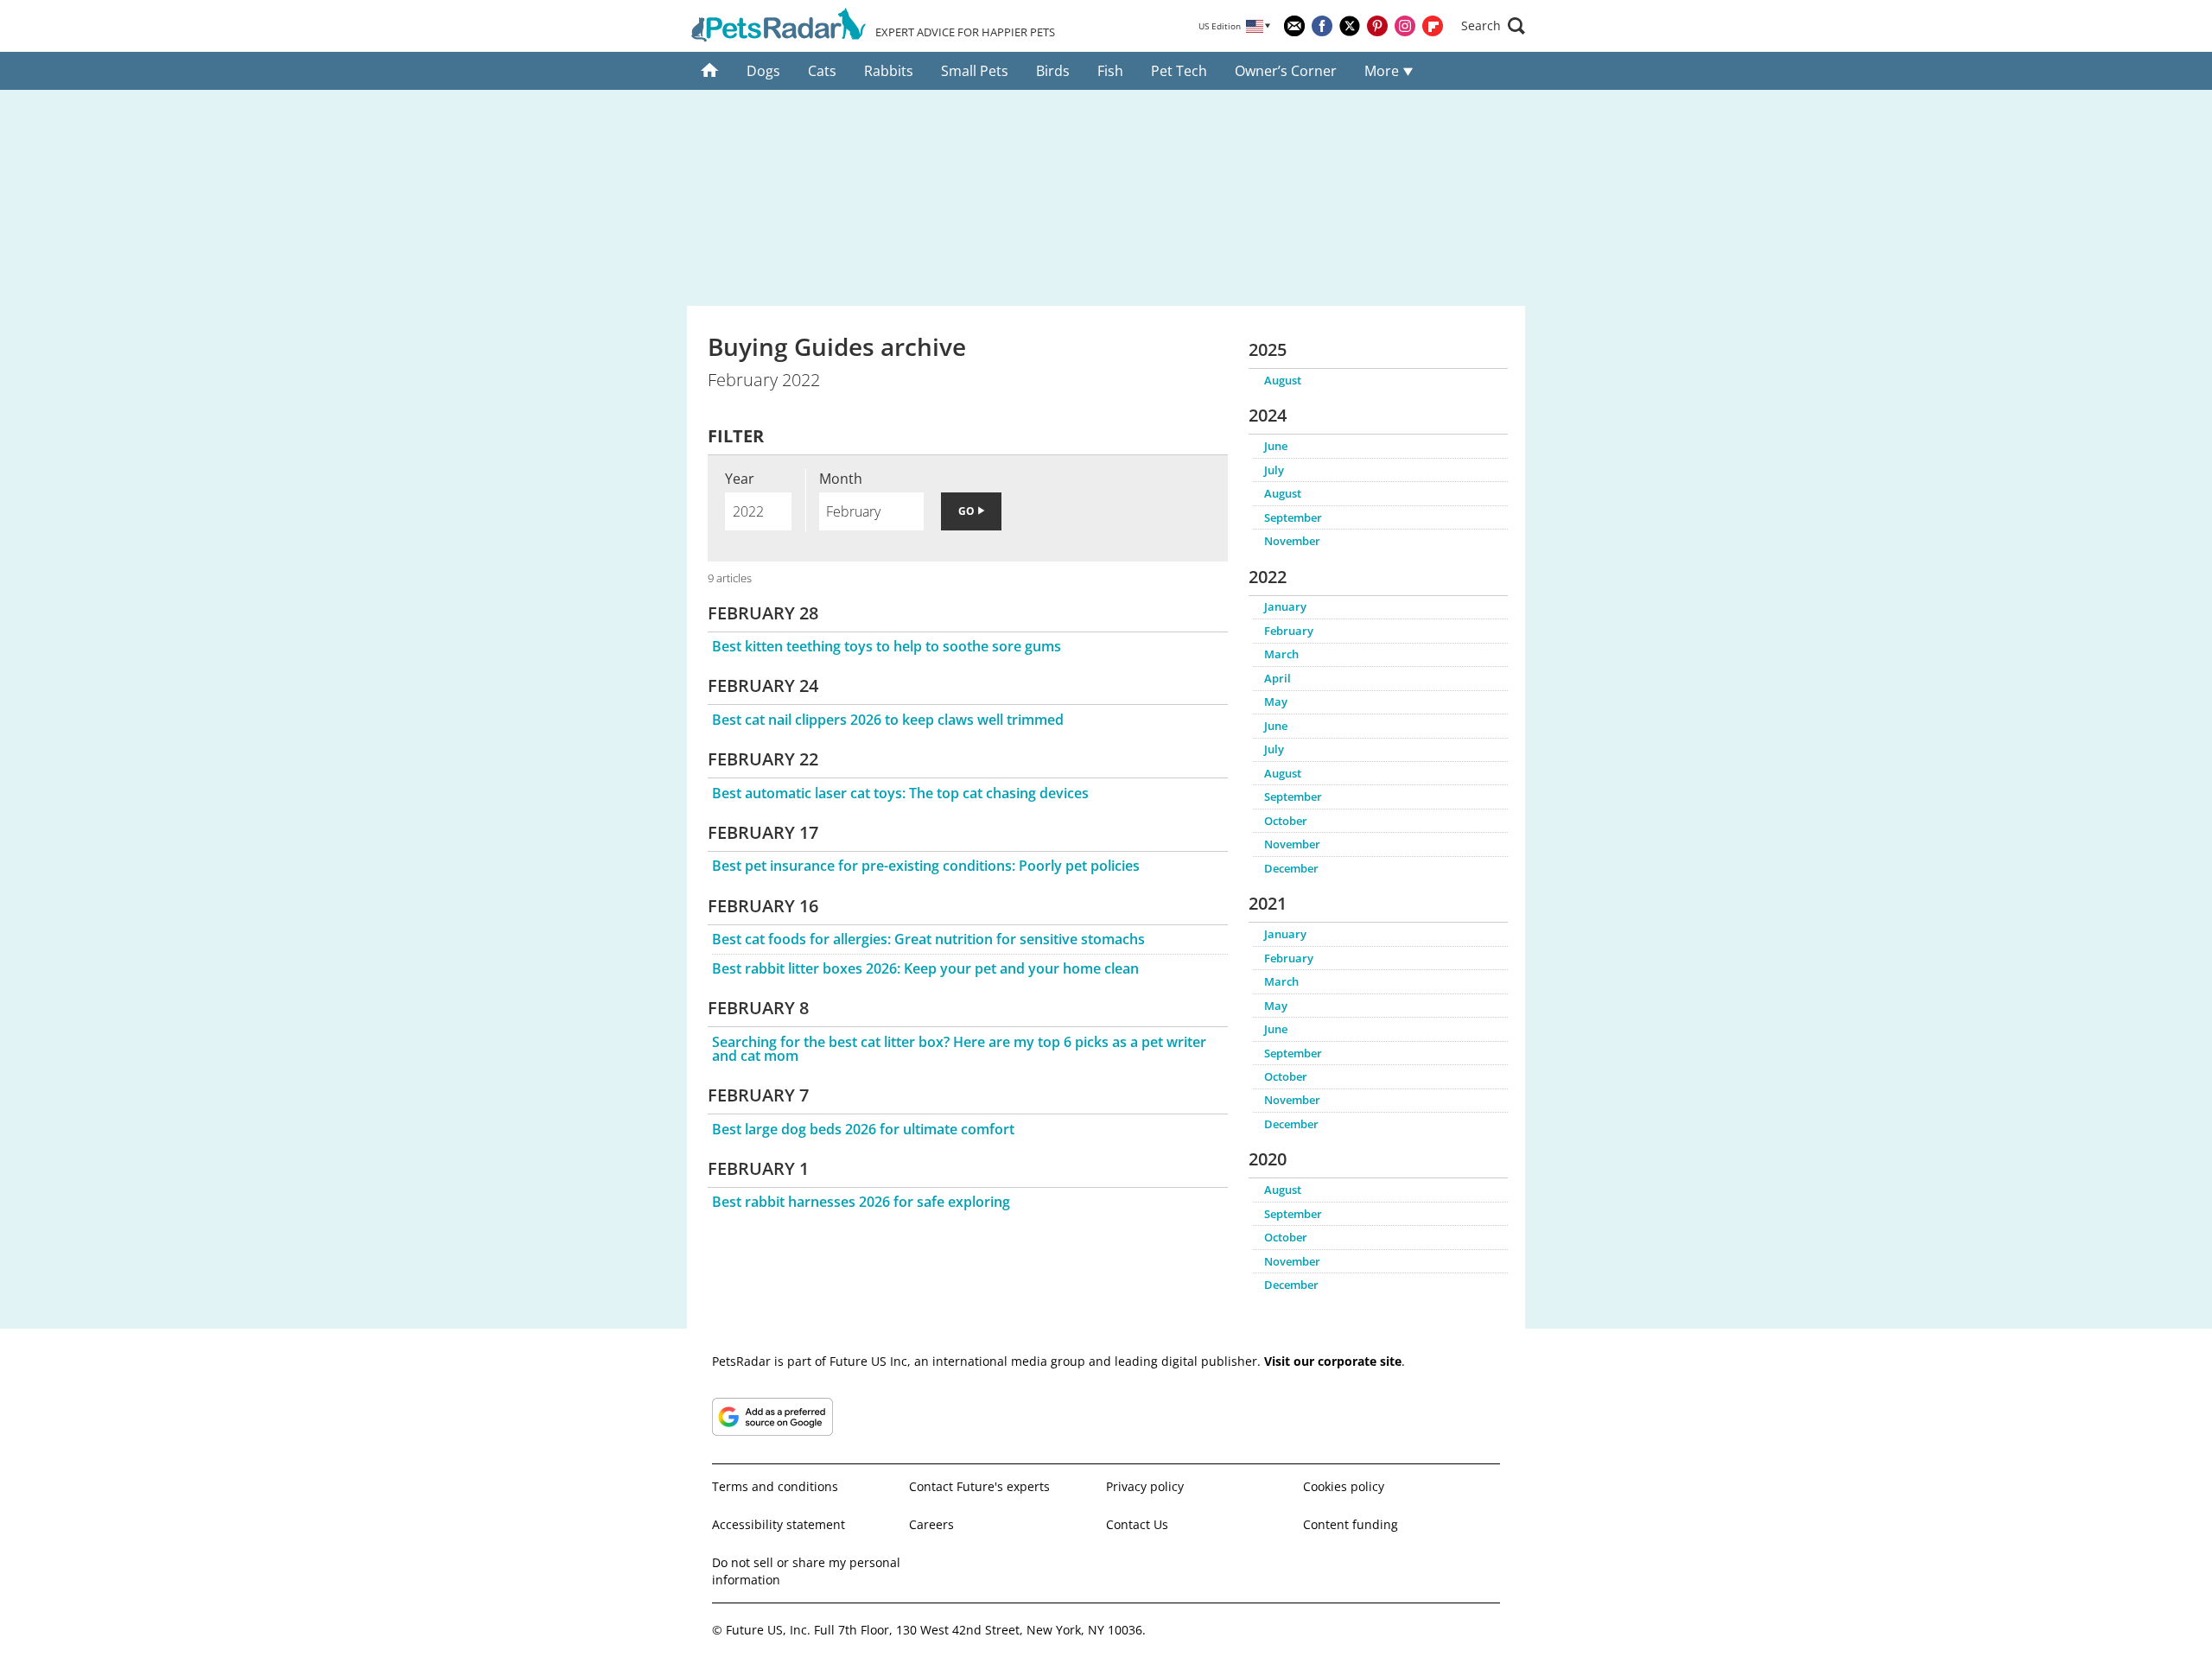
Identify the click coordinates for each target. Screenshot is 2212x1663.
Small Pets (975, 71)
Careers (931, 1524)
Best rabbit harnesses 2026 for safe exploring (861, 1202)
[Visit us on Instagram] (1405, 26)
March (1281, 654)
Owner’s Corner (1286, 71)
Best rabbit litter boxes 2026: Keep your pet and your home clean (925, 968)
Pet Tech (1179, 71)
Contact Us (1137, 1524)
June (1276, 446)
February (1289, 631)
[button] (1493, 26)
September (1293, 517)
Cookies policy (1344, 1486)
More (1383, 71)
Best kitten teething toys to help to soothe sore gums (887, 646)
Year (740, 479)
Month (841, 479)
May (1276, 701)
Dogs (763, 71)
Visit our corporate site (1333, 1361)
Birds (1053, 71)
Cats (822, 71)
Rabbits (889, 71)
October (1286, 821)
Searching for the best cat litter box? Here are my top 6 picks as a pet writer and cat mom (959, 1049)
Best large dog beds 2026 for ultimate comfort (863, 1129)
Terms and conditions (775, 1486)
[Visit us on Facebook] (1322, 26)
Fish (1110, 71)
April (1278, 678)
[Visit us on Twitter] (1350, 26)
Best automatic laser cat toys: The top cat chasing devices (900, 793)
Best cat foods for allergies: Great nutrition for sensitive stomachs (928, 939)
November (1292, 541)
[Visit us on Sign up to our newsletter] (1294, 26)
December (1291, 868)
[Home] (710, 71)
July (1274, 470)
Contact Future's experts (979, 1486)
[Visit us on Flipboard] (1433, 26)
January (1285, 606)
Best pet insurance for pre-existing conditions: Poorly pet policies (926, 866)
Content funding (1351, 1524)
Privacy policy (1145, 1486)
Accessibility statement (779, 1524)
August (1283, 380)
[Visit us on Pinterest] (1377, 26)
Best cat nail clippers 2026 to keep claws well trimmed (888, 720)
